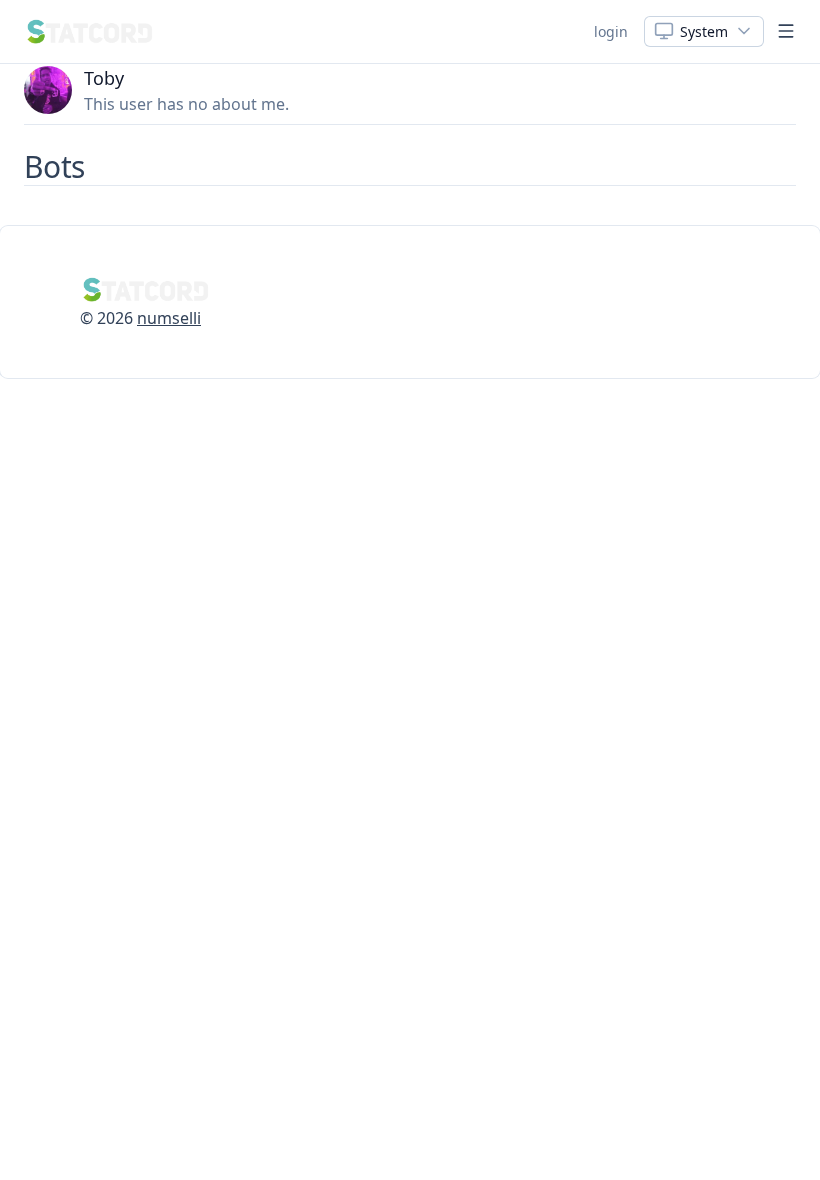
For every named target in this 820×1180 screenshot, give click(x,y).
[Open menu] (786, 31)
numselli (169, 318)
